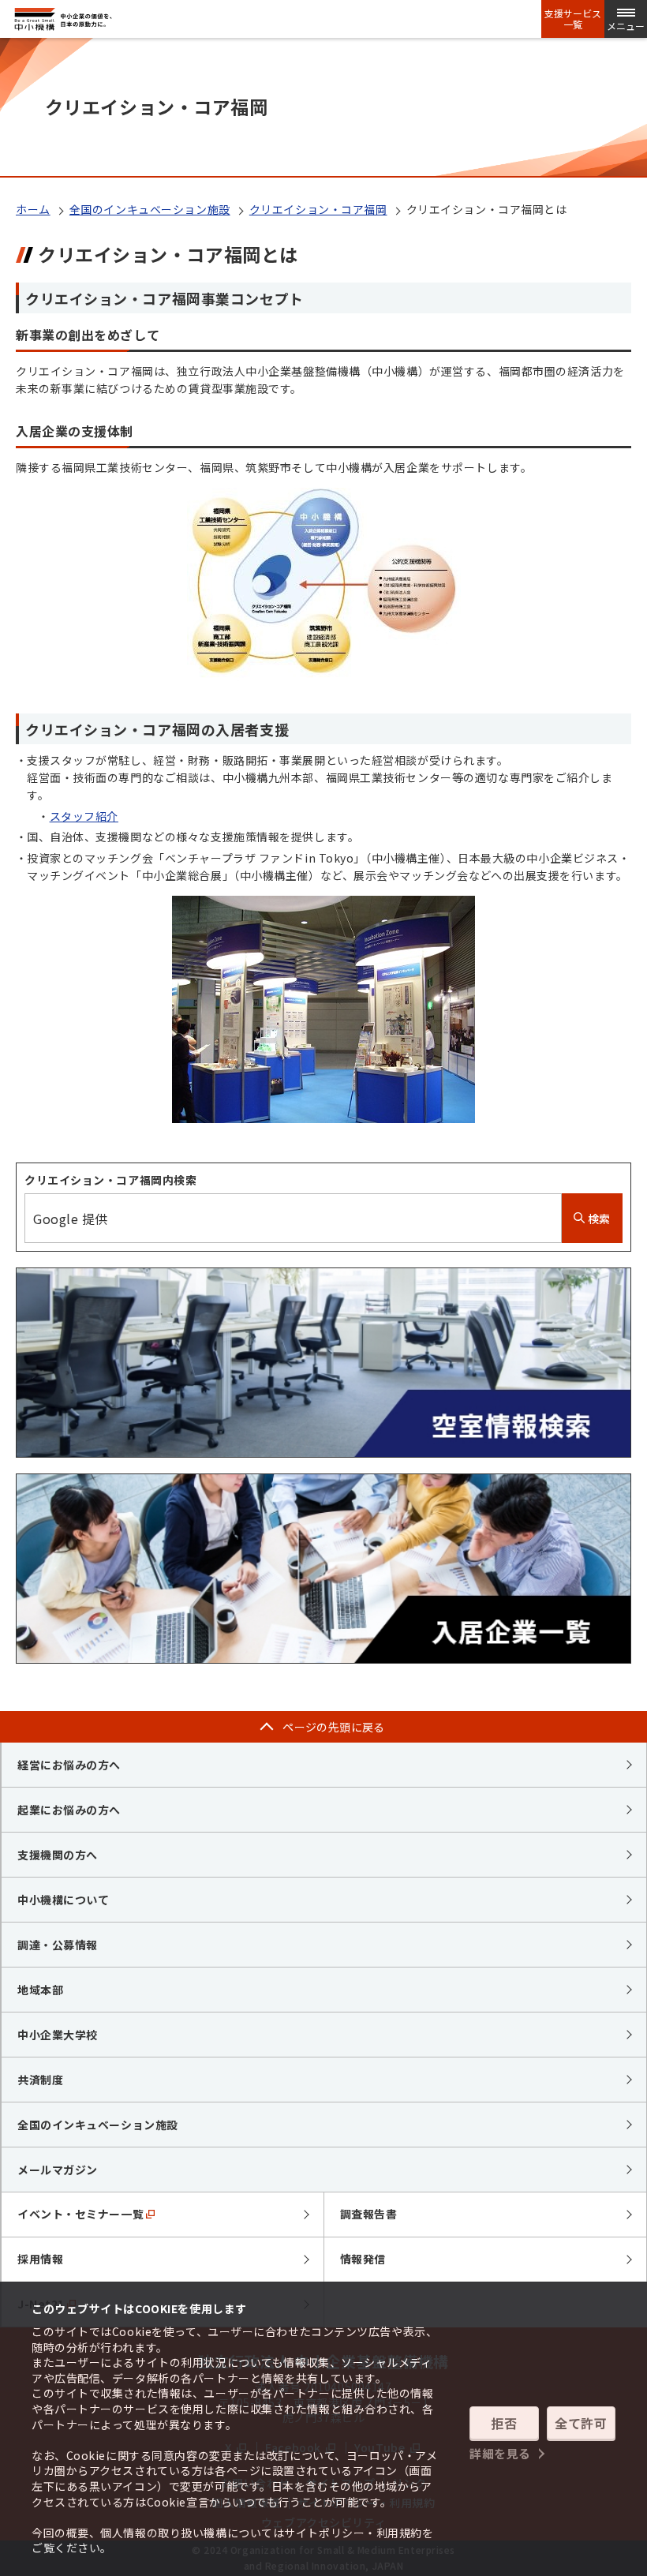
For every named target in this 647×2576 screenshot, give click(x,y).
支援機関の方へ (58, 1855)
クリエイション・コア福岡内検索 (110, 1180)
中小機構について (63, 1900)
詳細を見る (500, 2453)
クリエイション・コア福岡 (318, 209)
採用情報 (40, 2259)
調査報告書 (369, 2214)
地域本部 (40, 1990)
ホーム (33, 209)
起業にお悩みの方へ (69, 1810)
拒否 (504, 2423)
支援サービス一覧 (573, 19)
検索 (598, 1219)
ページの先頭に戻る (334, 1727)
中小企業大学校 (58, 2035)
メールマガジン (58, 2170)
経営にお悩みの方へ (69, 1765)
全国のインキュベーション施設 (150, 209)
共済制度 (40, 2080)
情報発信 (363, 2259)
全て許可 (581, 2423)
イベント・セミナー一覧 (80, 2214)
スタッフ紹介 (84, 816)
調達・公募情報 (58, 1945)
